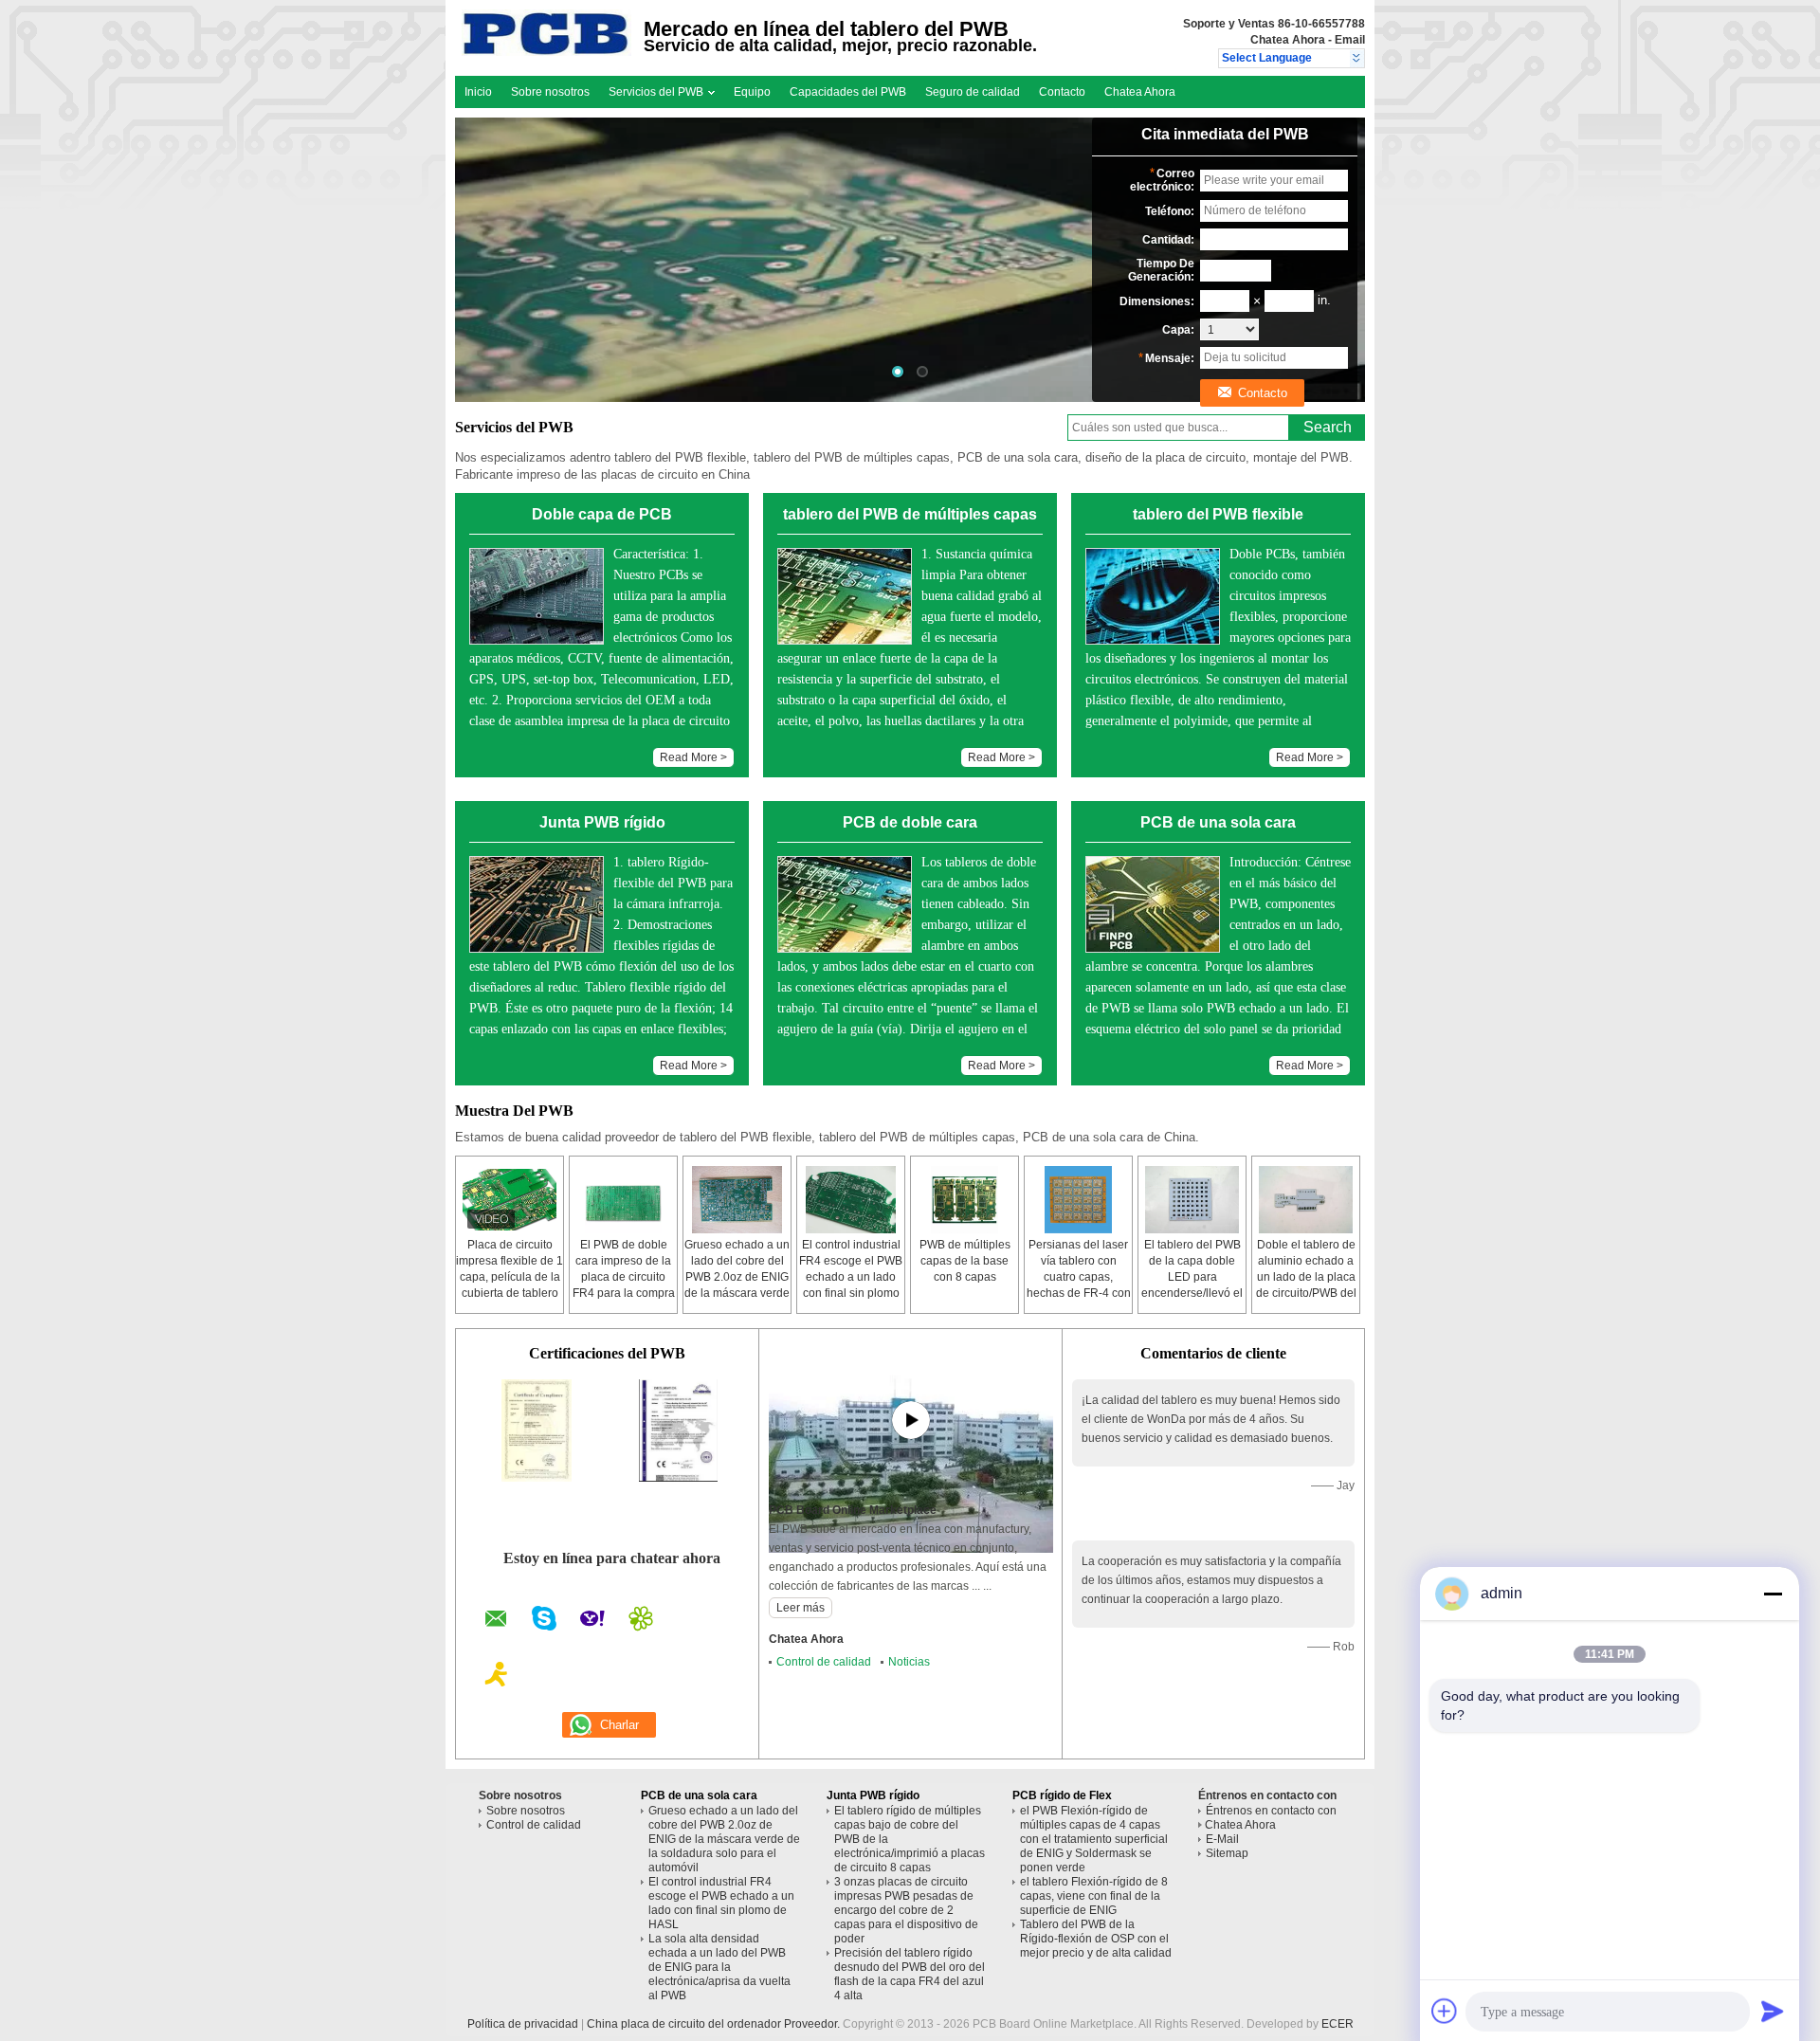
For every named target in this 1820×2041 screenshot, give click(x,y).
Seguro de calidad (973, 92)
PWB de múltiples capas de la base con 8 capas (965, 1261)
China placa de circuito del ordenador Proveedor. (715, 2024)
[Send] (1773, 2011)
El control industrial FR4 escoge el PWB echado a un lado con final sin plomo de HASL (851, 1277)
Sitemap (1227, 1853)
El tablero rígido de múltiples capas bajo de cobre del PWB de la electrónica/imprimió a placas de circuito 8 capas (910, 1839)
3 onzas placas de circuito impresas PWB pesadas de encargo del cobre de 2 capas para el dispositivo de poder (906, 1910)
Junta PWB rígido (873, 1795)
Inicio (478, 92)
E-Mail (1222, 1839)
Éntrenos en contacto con (1271, 1811)
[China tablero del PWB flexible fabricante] (546, 52)
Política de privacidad (523, 2024)
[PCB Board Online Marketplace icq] (641, 1621)
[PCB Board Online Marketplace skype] (544, 1621)
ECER (1338, 2024)
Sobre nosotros (550, 92)
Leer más (801, 1608)
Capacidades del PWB (848, 92)
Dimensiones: (1157, 301)
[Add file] (1445, 2011)
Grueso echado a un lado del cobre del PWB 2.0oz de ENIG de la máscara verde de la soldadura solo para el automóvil (724, 1839)
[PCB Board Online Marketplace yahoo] (592, 1621)
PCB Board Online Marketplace (853, 1510)
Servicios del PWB (657, 92)
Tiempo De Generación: (1161, 270)
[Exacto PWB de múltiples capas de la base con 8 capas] (965, 1200)
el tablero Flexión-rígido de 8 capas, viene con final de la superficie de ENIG (1094, 1896)
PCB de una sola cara (699, 1795)
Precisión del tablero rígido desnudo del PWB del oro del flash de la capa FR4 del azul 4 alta (910, 1974)
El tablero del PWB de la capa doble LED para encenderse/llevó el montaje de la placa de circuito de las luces (1192, 1293)
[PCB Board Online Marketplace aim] (497, 1677)
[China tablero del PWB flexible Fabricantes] (910, 260)
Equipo (752, 92)
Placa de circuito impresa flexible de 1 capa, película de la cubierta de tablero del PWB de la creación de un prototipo (510, 1293)
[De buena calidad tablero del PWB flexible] (537, 1478)
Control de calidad (824, 1662)
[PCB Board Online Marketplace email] (496, 1622)
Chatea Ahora (1288, 40)
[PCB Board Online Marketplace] (1357, 59)
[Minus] (1773, 1594)
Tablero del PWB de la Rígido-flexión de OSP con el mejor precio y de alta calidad (1096, 1939)
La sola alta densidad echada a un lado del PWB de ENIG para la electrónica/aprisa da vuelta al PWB (719, 1967)
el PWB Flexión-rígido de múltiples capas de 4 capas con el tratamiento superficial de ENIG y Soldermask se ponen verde (1094, 1839)
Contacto (1062, 92)
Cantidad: (1168, 240)
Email (1350, 40)
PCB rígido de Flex (1062, 1795)
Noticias (909, 1662)
